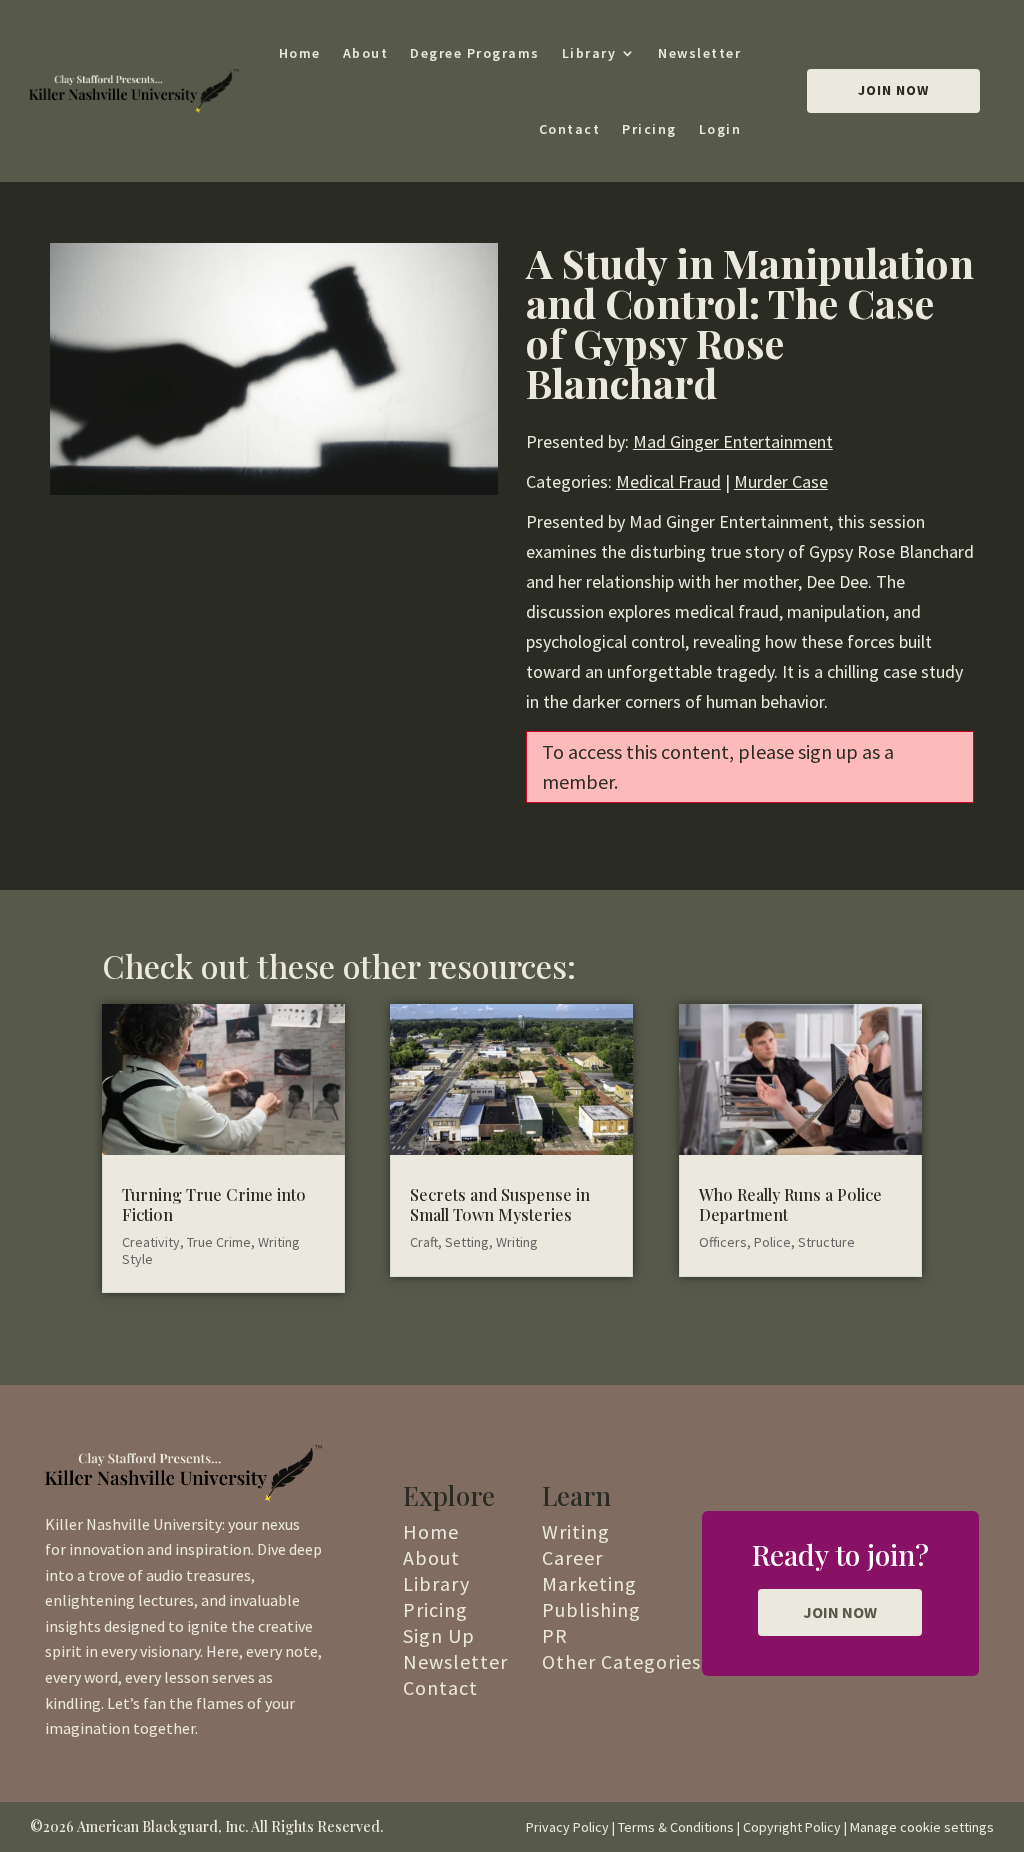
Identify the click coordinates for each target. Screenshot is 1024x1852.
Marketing (589, 1583)
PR (555, 1635)
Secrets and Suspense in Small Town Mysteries (500, 1204)
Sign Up (439, 1635)
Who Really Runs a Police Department (790, 1204)
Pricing (649, 129)
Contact (570, 129)
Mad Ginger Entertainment (733, 441)
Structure (826, 1242)
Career (572, 1557)
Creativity (151, 1242)
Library (589, 53)
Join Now (893, 90)
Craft (424, 1242)
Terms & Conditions (676, 1827)
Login (720, 129)
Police (772, 1242)
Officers (723, 1242)
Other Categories (621, 1661)
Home (300, 53)
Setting (467, 1242)
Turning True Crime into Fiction (214, 1204)
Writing (517, 1242)
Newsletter (699, 53)
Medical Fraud (668, 481)
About (366, 53)
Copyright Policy (792, 1827)
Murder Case (781, 481)
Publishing (591, 1609)
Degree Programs (475, 53)
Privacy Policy (567, 1827)
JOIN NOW (840, 1612)
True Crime (219, 1242)
